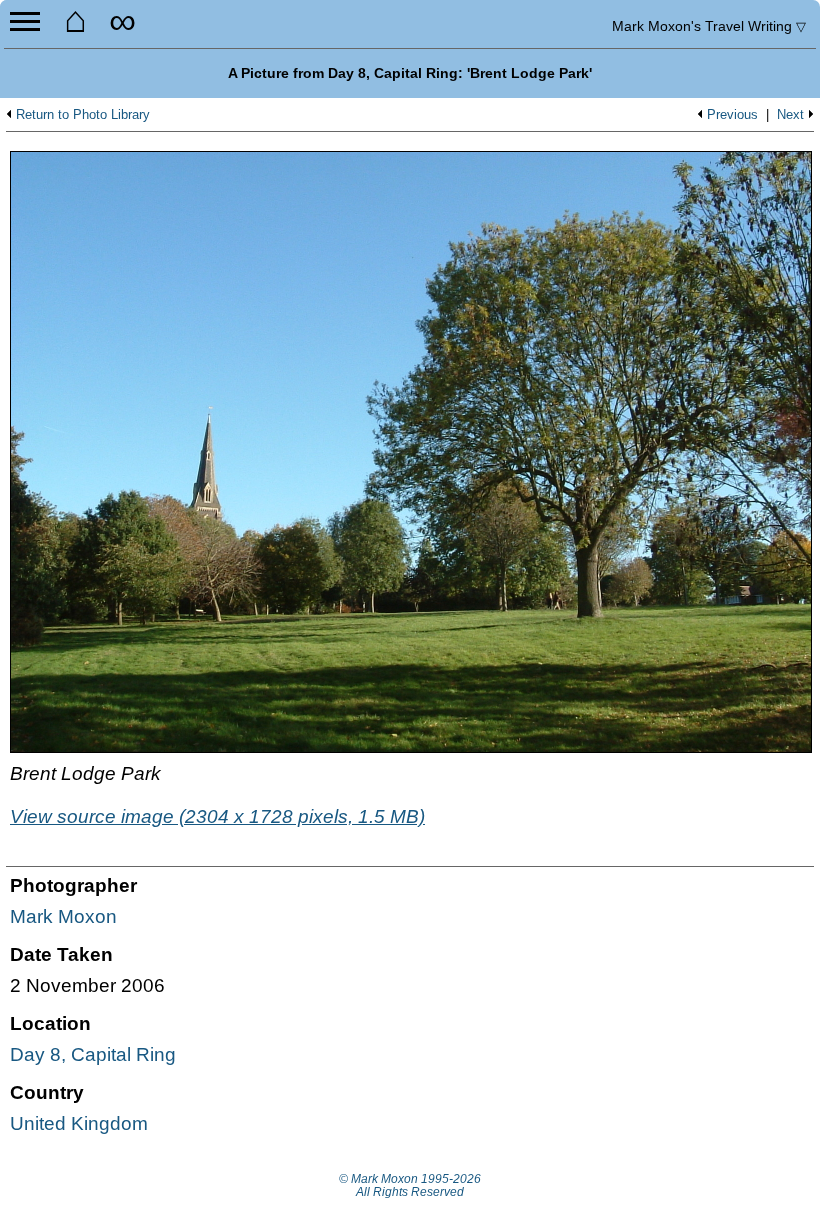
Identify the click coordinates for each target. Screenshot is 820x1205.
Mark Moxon (63, 916)
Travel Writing (709, 26)
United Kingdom (79, 1123)
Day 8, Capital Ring (93, 1054)
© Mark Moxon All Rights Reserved (410, 1186)
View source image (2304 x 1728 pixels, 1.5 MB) (217, 816)
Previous (732, 115)
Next (790, 115)
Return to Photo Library (83, 115)
